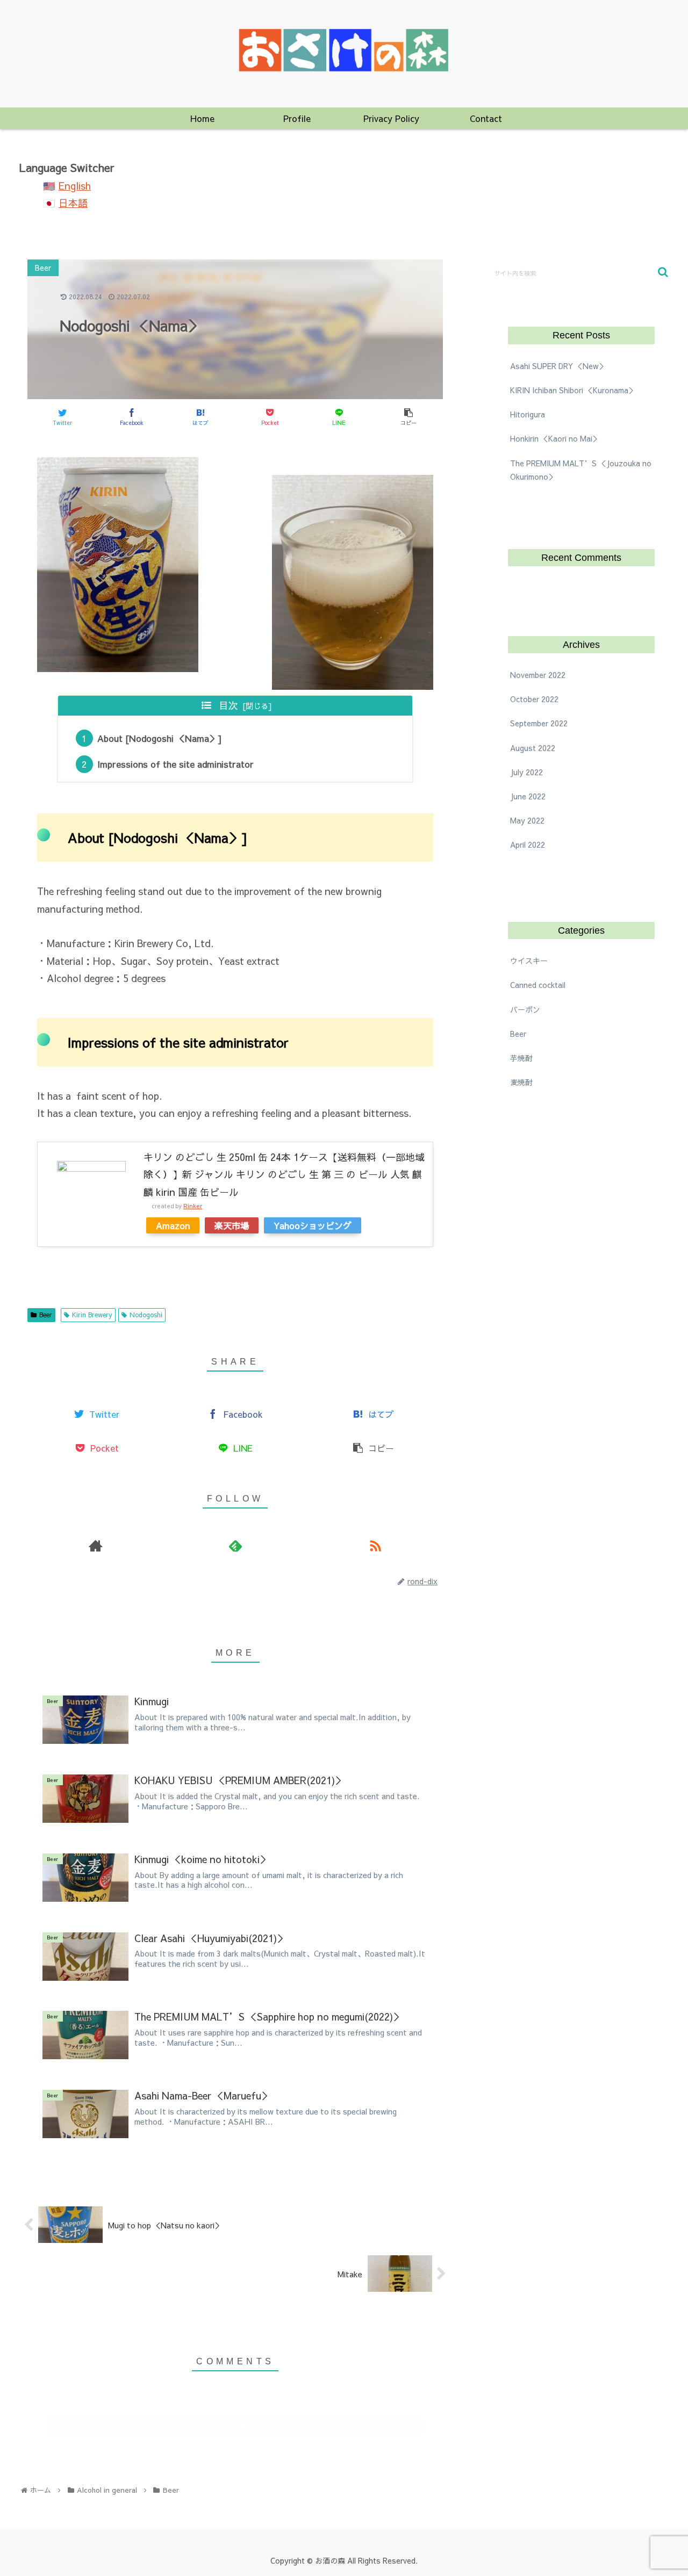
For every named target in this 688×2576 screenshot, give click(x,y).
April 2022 (528, 845)
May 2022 (527, 821)
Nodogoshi (146, 1315)
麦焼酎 (521, 1083)
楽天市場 (232, 1225)
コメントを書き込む (235, 2426)
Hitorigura (528, 414)
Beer (46, 1315)
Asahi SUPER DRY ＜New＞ (558, 366)
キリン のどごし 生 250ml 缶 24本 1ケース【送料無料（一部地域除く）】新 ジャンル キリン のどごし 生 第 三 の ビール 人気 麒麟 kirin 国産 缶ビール (284, 1174)
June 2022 (528, 797)
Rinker (193, 1206)
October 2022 (534, 699)
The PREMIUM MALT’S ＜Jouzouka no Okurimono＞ (581, 470)
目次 (228, 705)
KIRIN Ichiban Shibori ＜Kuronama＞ (573, 390)
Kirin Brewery (92, 1315)
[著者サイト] (95, 1545)
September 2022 (539, 724)
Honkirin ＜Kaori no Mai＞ (555, 438)
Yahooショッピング (313, 1225)
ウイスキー (529, 961)
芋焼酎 (521, 1058)
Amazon (173, 1225)
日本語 (73, 203)
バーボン (525, 1009)
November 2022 (538, 675)
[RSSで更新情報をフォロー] (375, 1545)
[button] (663, 272)
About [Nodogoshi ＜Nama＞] (160, 738)
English (75, 186)
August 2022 (533, 748)
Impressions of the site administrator (175, 764)
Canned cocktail (538, 985)
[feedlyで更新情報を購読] (235, 1545)
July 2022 (526, 772)
